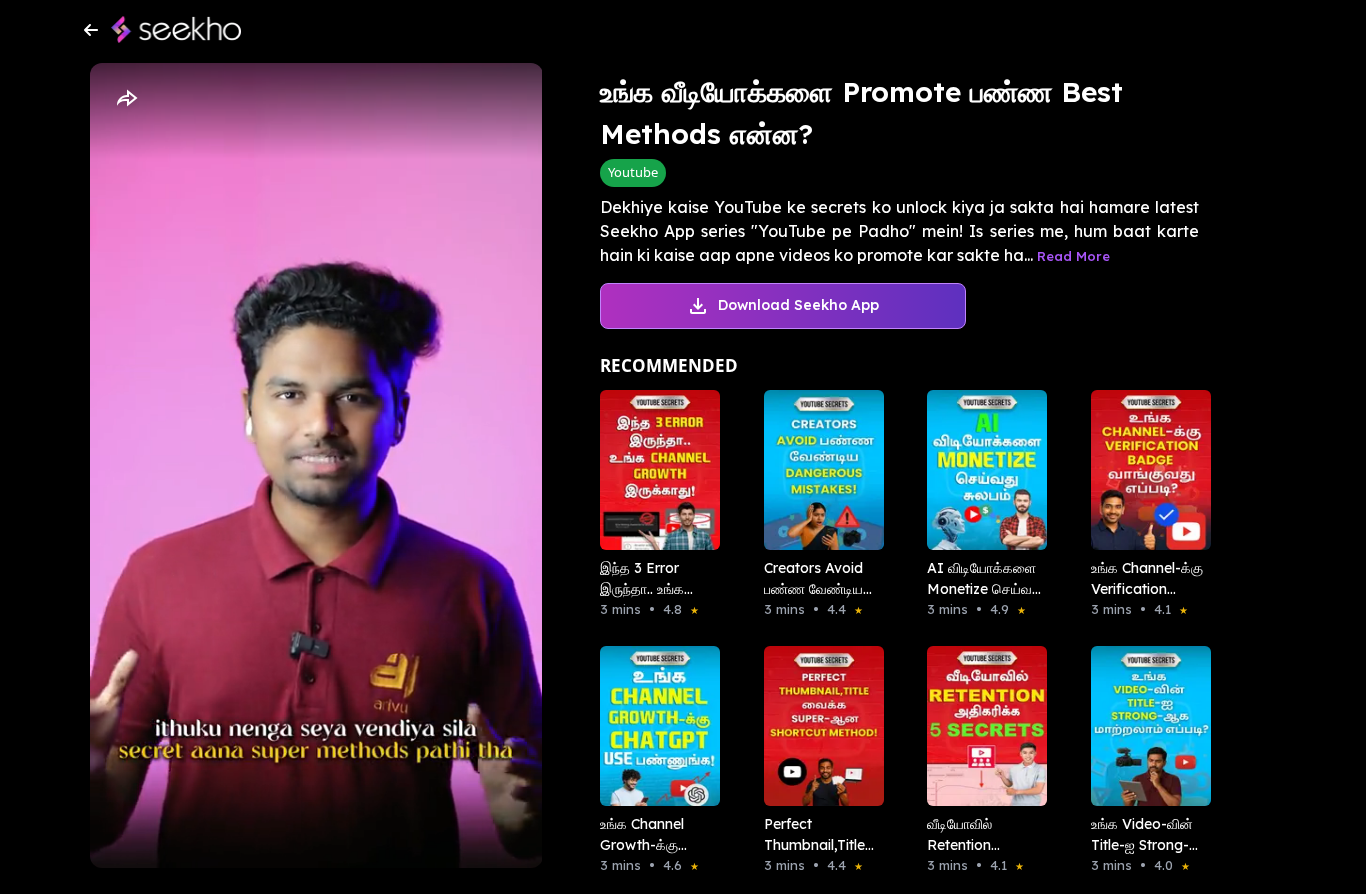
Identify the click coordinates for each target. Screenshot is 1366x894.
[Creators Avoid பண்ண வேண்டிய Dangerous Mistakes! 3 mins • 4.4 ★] (818, 470)
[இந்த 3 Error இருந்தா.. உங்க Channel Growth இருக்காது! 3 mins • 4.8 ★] (654, 470)
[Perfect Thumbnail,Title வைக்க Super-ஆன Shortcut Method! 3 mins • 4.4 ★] (818, 726)
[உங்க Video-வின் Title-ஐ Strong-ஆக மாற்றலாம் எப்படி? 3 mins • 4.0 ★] (1145, 726)
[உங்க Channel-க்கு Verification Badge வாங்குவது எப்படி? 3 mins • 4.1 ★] (1145, 470)
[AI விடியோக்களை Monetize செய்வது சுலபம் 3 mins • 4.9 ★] (981, 470)
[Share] (126, 99)
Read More (1073, 256)
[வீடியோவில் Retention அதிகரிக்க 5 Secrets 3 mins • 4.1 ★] (981, 726)
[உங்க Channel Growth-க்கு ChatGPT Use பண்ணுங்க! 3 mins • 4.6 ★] (654, 726)
